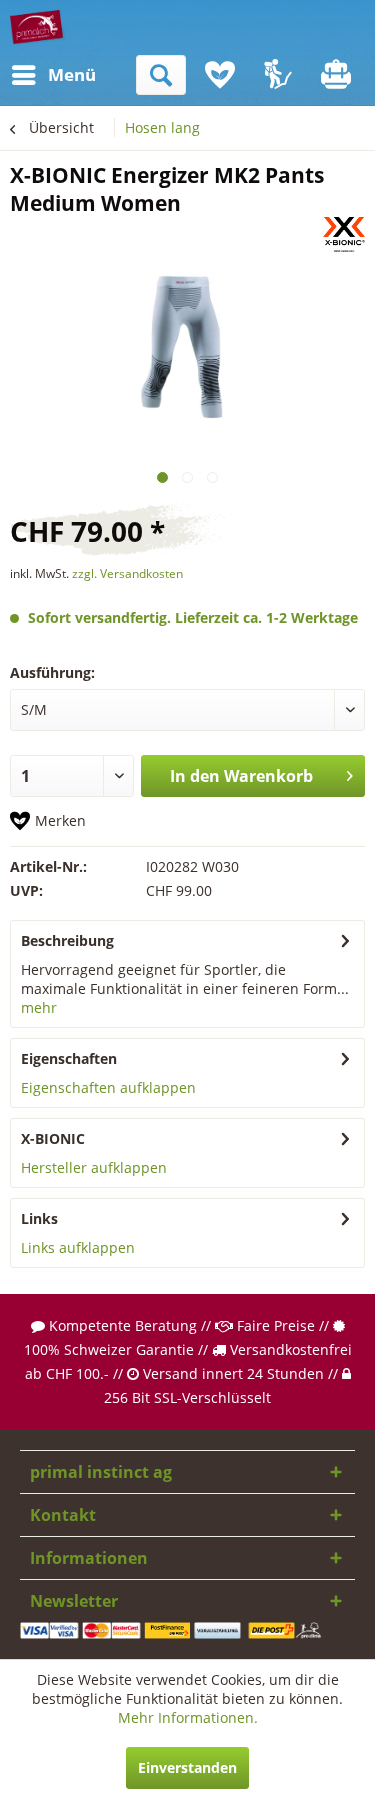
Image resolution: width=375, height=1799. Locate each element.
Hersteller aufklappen (94, 1167)
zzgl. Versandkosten (127, 573)
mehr (39, 1007)
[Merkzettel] (220, 75)
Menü (53, 74)
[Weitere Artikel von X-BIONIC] (344, 234)
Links (39, 1218)
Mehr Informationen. (188, 1717)
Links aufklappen (78, 1247)
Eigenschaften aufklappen (108, 1087)
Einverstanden (187, 1767)
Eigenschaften (69, 1058)
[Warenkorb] (338, 75)
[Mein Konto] (279, 75)
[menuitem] (29, 75)
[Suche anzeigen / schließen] (161, 75)
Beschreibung (67, 940)
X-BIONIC (53, 1138)
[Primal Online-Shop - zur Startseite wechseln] (38, 27)
